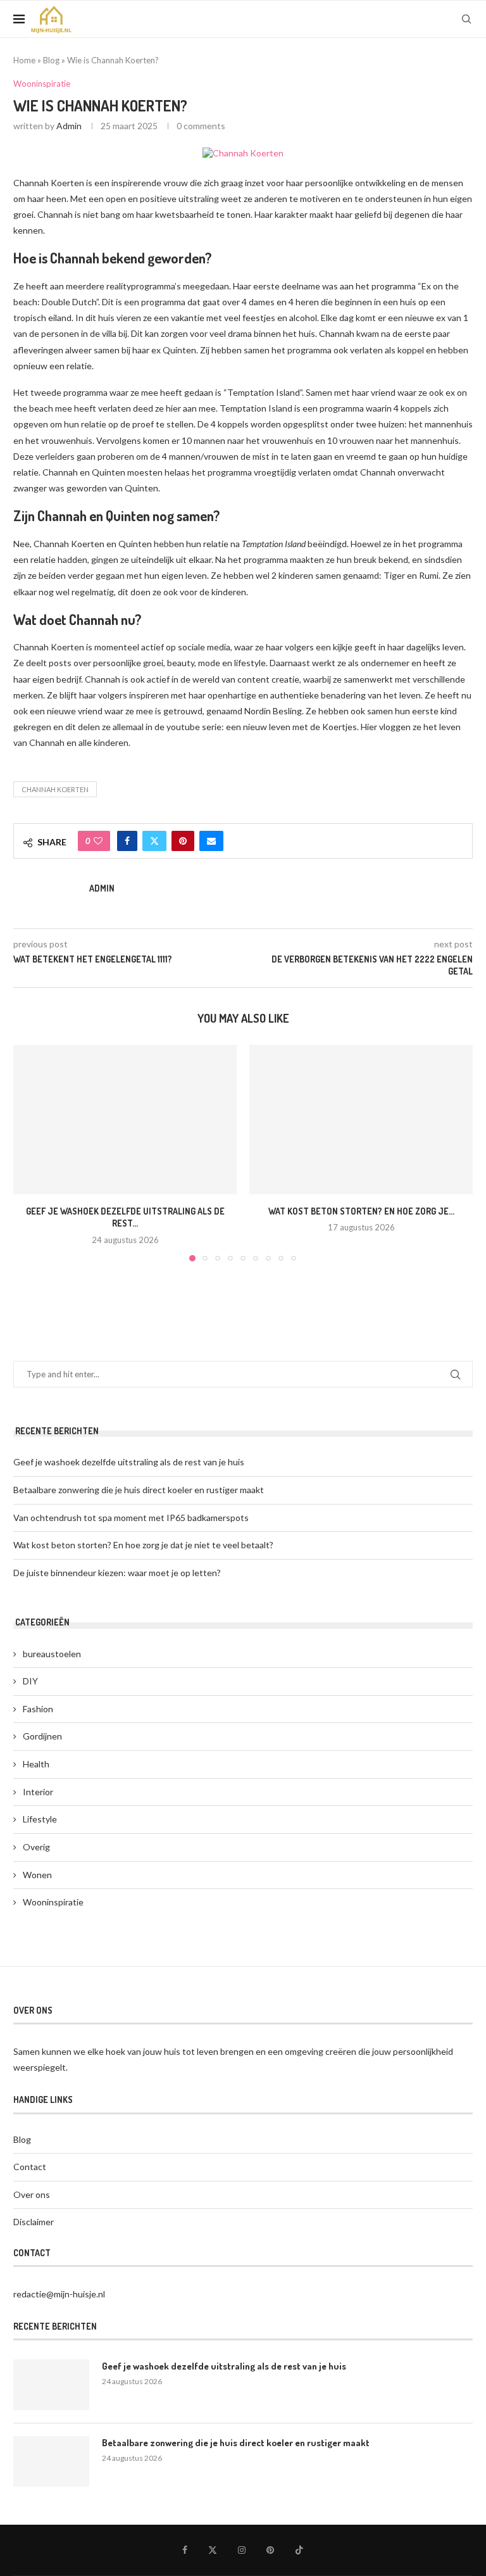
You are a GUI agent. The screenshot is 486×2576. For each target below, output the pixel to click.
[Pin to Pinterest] (183, 841)
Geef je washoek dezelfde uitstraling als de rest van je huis (129, 1462)
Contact (30, 2167)
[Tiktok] (299, 2550)
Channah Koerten (55, 789)
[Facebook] (185, 2550)
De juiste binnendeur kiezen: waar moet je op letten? (117, 1573)
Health (36, 1764)
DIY (30, 1681)
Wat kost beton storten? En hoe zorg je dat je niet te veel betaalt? (143, 1545)
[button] (30, 1152)
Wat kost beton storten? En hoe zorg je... (361, 1211)
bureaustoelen (52, 1654)
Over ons (32, 2194)
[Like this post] (98, 841)
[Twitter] (213, 2550)
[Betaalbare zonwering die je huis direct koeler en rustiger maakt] (51, 2461)
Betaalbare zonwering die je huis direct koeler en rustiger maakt (139, 1490)
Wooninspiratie (53, 1902)
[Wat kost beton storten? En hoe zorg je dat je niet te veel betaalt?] (361, 1119)
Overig (36, 1847)
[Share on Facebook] (127, 841)
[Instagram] (242, 2550)
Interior (38, 1792)
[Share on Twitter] (154, 841)
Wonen (37, 1875)
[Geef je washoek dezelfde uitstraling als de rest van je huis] (125, 1119)
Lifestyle (40, 1819)
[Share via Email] (211, 841)
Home (24, 60)
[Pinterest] (270, 2550)
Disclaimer (34, 2222)
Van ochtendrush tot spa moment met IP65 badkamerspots (131, 1518)
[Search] (466, 19)
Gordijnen (42, 1736)
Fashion (38, 1709)
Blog (51, 60)
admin (69, 126)
